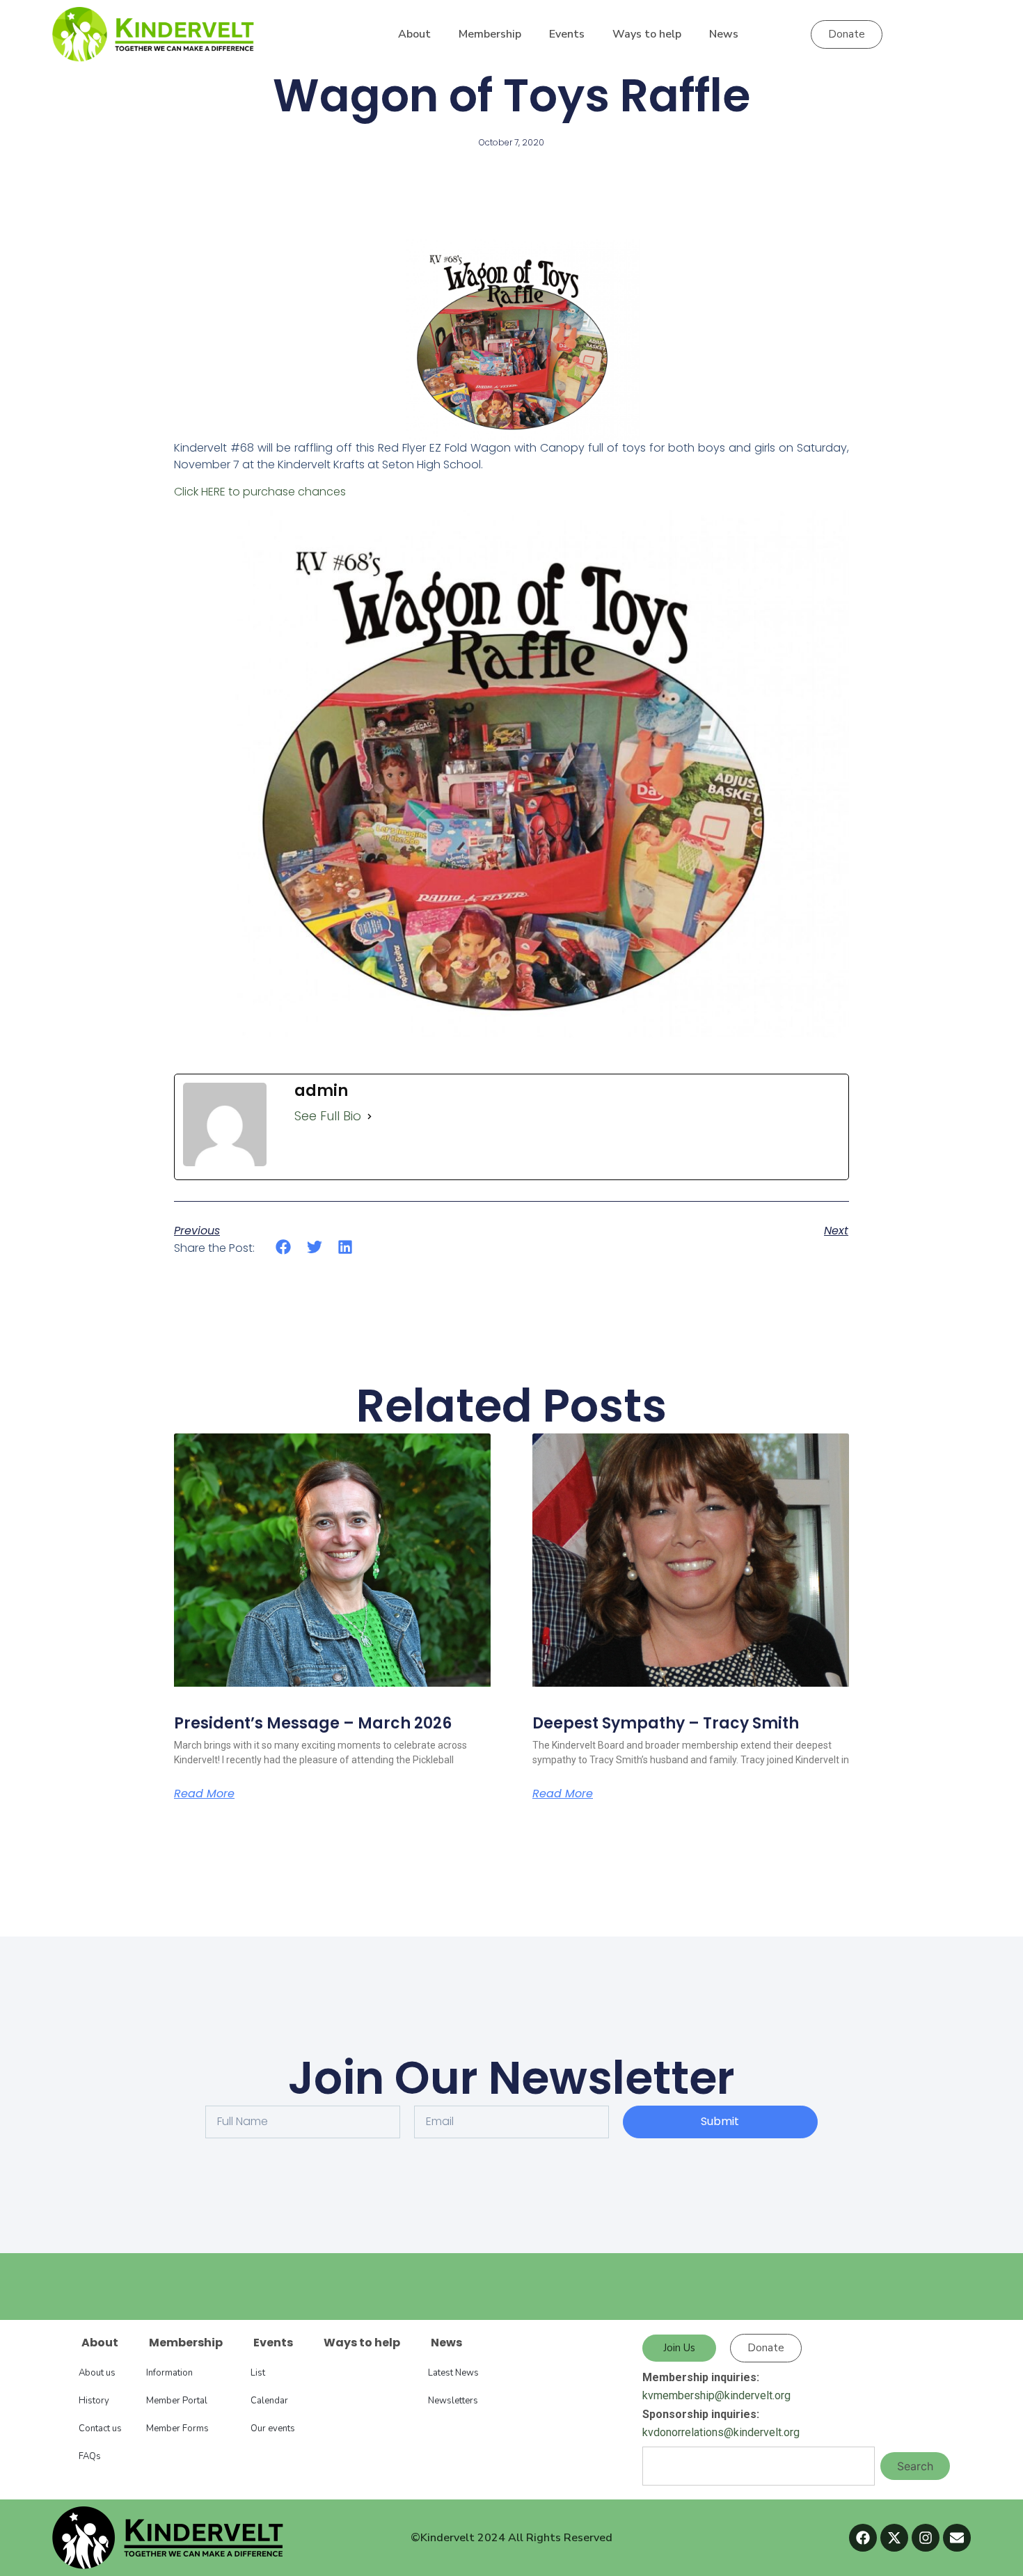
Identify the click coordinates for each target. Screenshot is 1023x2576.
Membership (490, 34)
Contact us (100, 2428)
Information (169, 2373)
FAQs (90, 2456)
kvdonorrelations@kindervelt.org (721, 2432)
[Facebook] (863, 2538)
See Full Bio (328, 1116)
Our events (273, 2428)
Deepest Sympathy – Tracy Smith (666, 1723)
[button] (284, 1247)
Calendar (269, 2401)
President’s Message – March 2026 (313, 1723)
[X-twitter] (894, 2538)
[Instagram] (926, 2538)
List (258, 2373)
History (94, 2401)
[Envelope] (957, 2538)
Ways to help (647, 34)
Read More (204, 1794)
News (724, 34)
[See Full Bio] (370, 1116)
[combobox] (759, 2466)
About (414, 34)
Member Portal (177, 2401)
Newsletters (453, 2401)
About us (97, 2373)
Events (567, 34)
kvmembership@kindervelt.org (716, 2395)
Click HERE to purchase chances (260, 492)
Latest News (453, 2373)
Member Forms (177, 2428)
